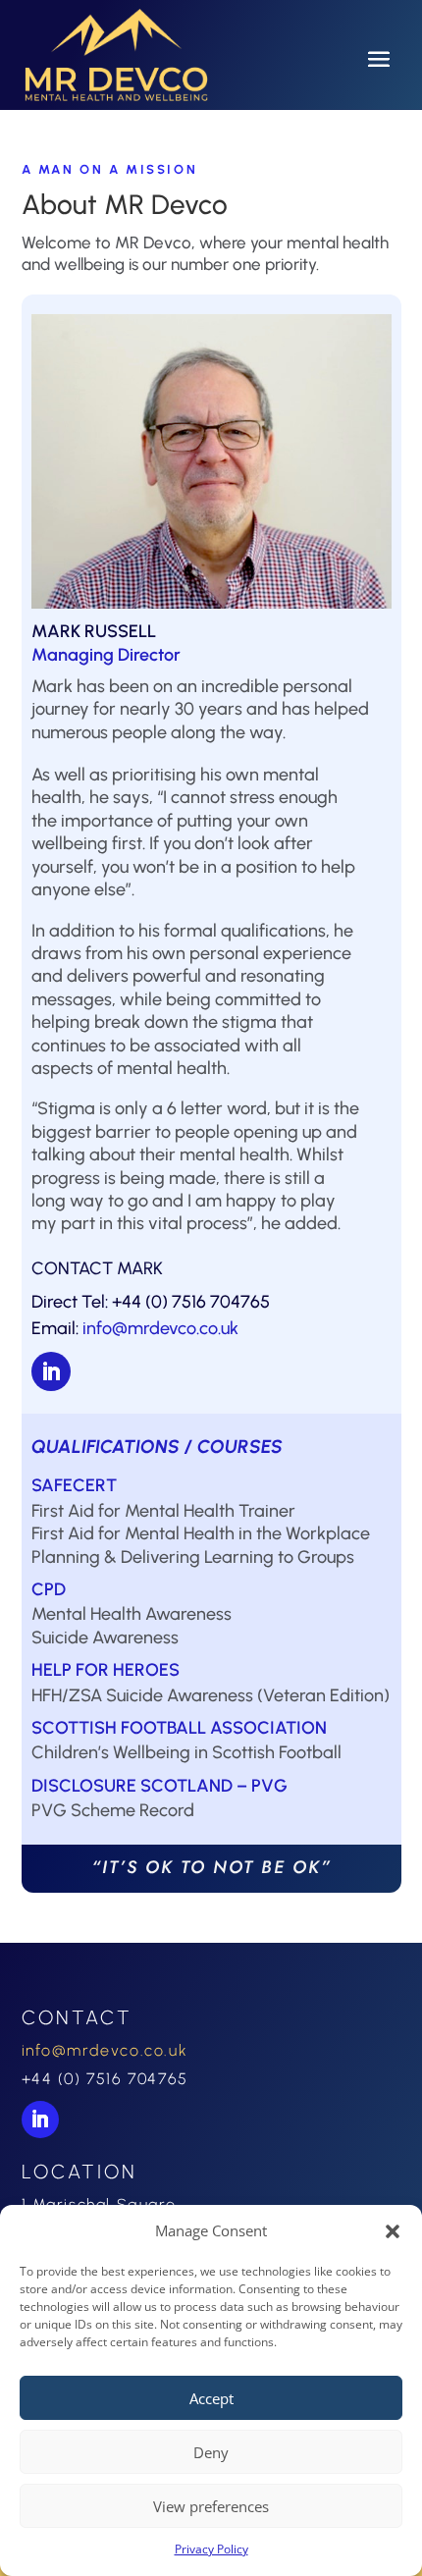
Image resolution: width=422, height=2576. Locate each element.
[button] (393, 2231)
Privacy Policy (211, 2549)
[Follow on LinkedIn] (51, 1371)
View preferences (211, 2506)
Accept (211, 2398)
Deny (211, 2452)
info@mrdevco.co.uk (160, 1328)
